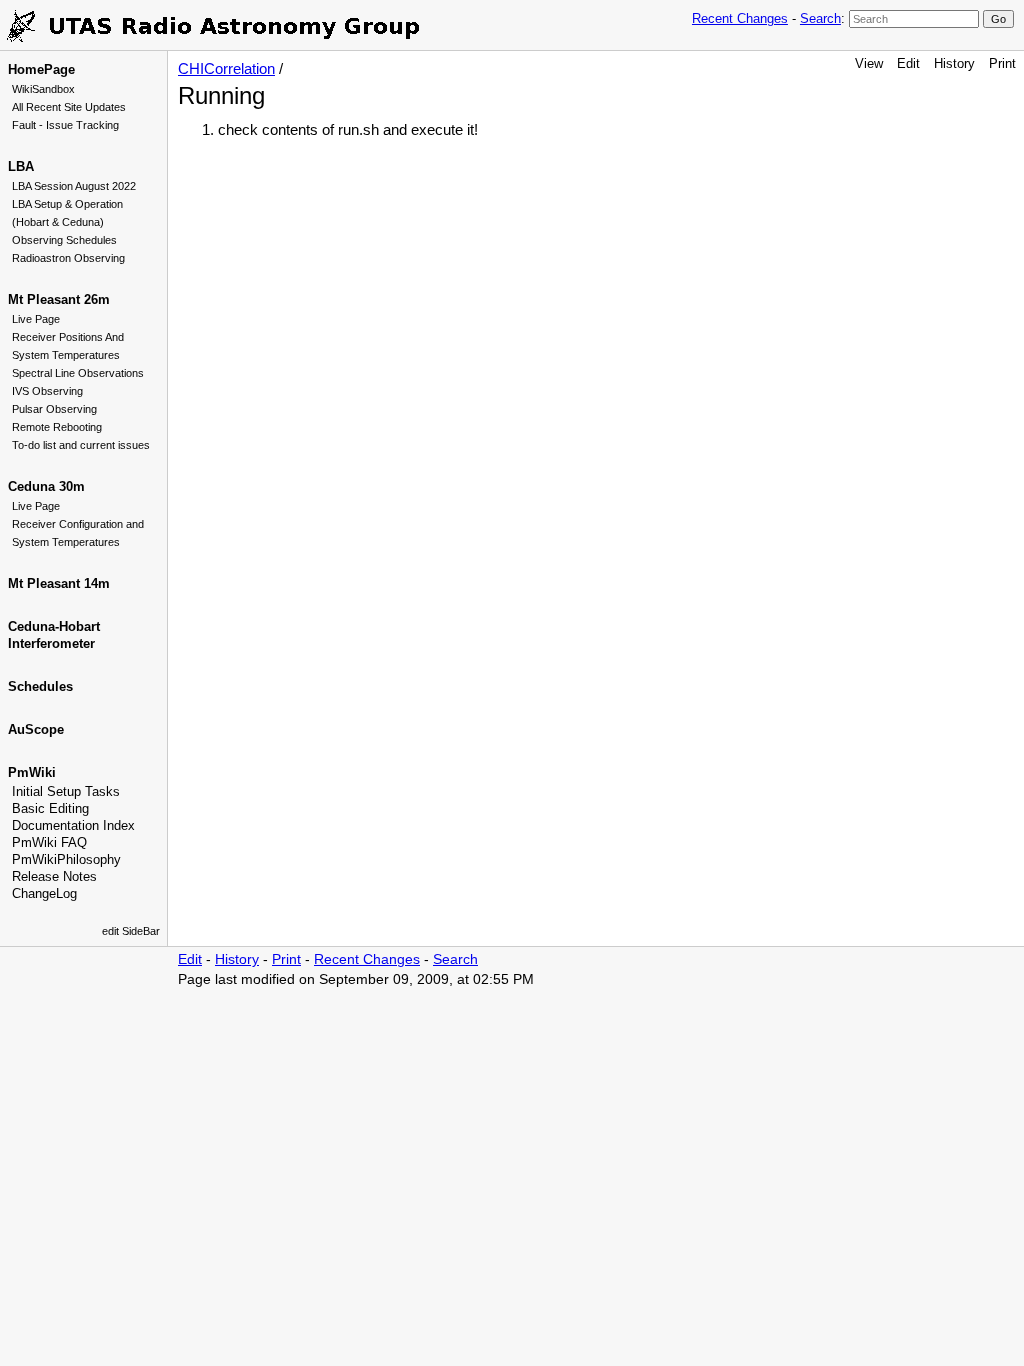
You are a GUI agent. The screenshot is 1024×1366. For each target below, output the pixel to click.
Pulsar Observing (54, 409)
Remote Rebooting (57, 427)
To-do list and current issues (81, 445)
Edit (908, 63)
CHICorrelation (226, 68)
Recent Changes (740, 18)
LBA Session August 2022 (74, 186)
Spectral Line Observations (78, 373)
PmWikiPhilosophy (66, 859)
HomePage (41, 69)
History (954, 63)
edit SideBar (131, 931)
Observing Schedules (64, 240)
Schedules (40, 686)
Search (820, 18)
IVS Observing (47, 391)
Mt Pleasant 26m (59, 299)
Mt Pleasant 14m (59, 583)
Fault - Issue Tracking (65, 125)
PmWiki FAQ (49, 842)
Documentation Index (73, 825)
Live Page (36, 319)
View (869, 63)
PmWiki (32, 772)
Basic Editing (50, 808)
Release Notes (54, 876)
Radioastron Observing (68, 258)
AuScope (36, 729)
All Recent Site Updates (69, 107)
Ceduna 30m (46, 486)
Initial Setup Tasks (66, 791)
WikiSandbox (43, 89)
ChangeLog (44, 893)
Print (1002, 63)
